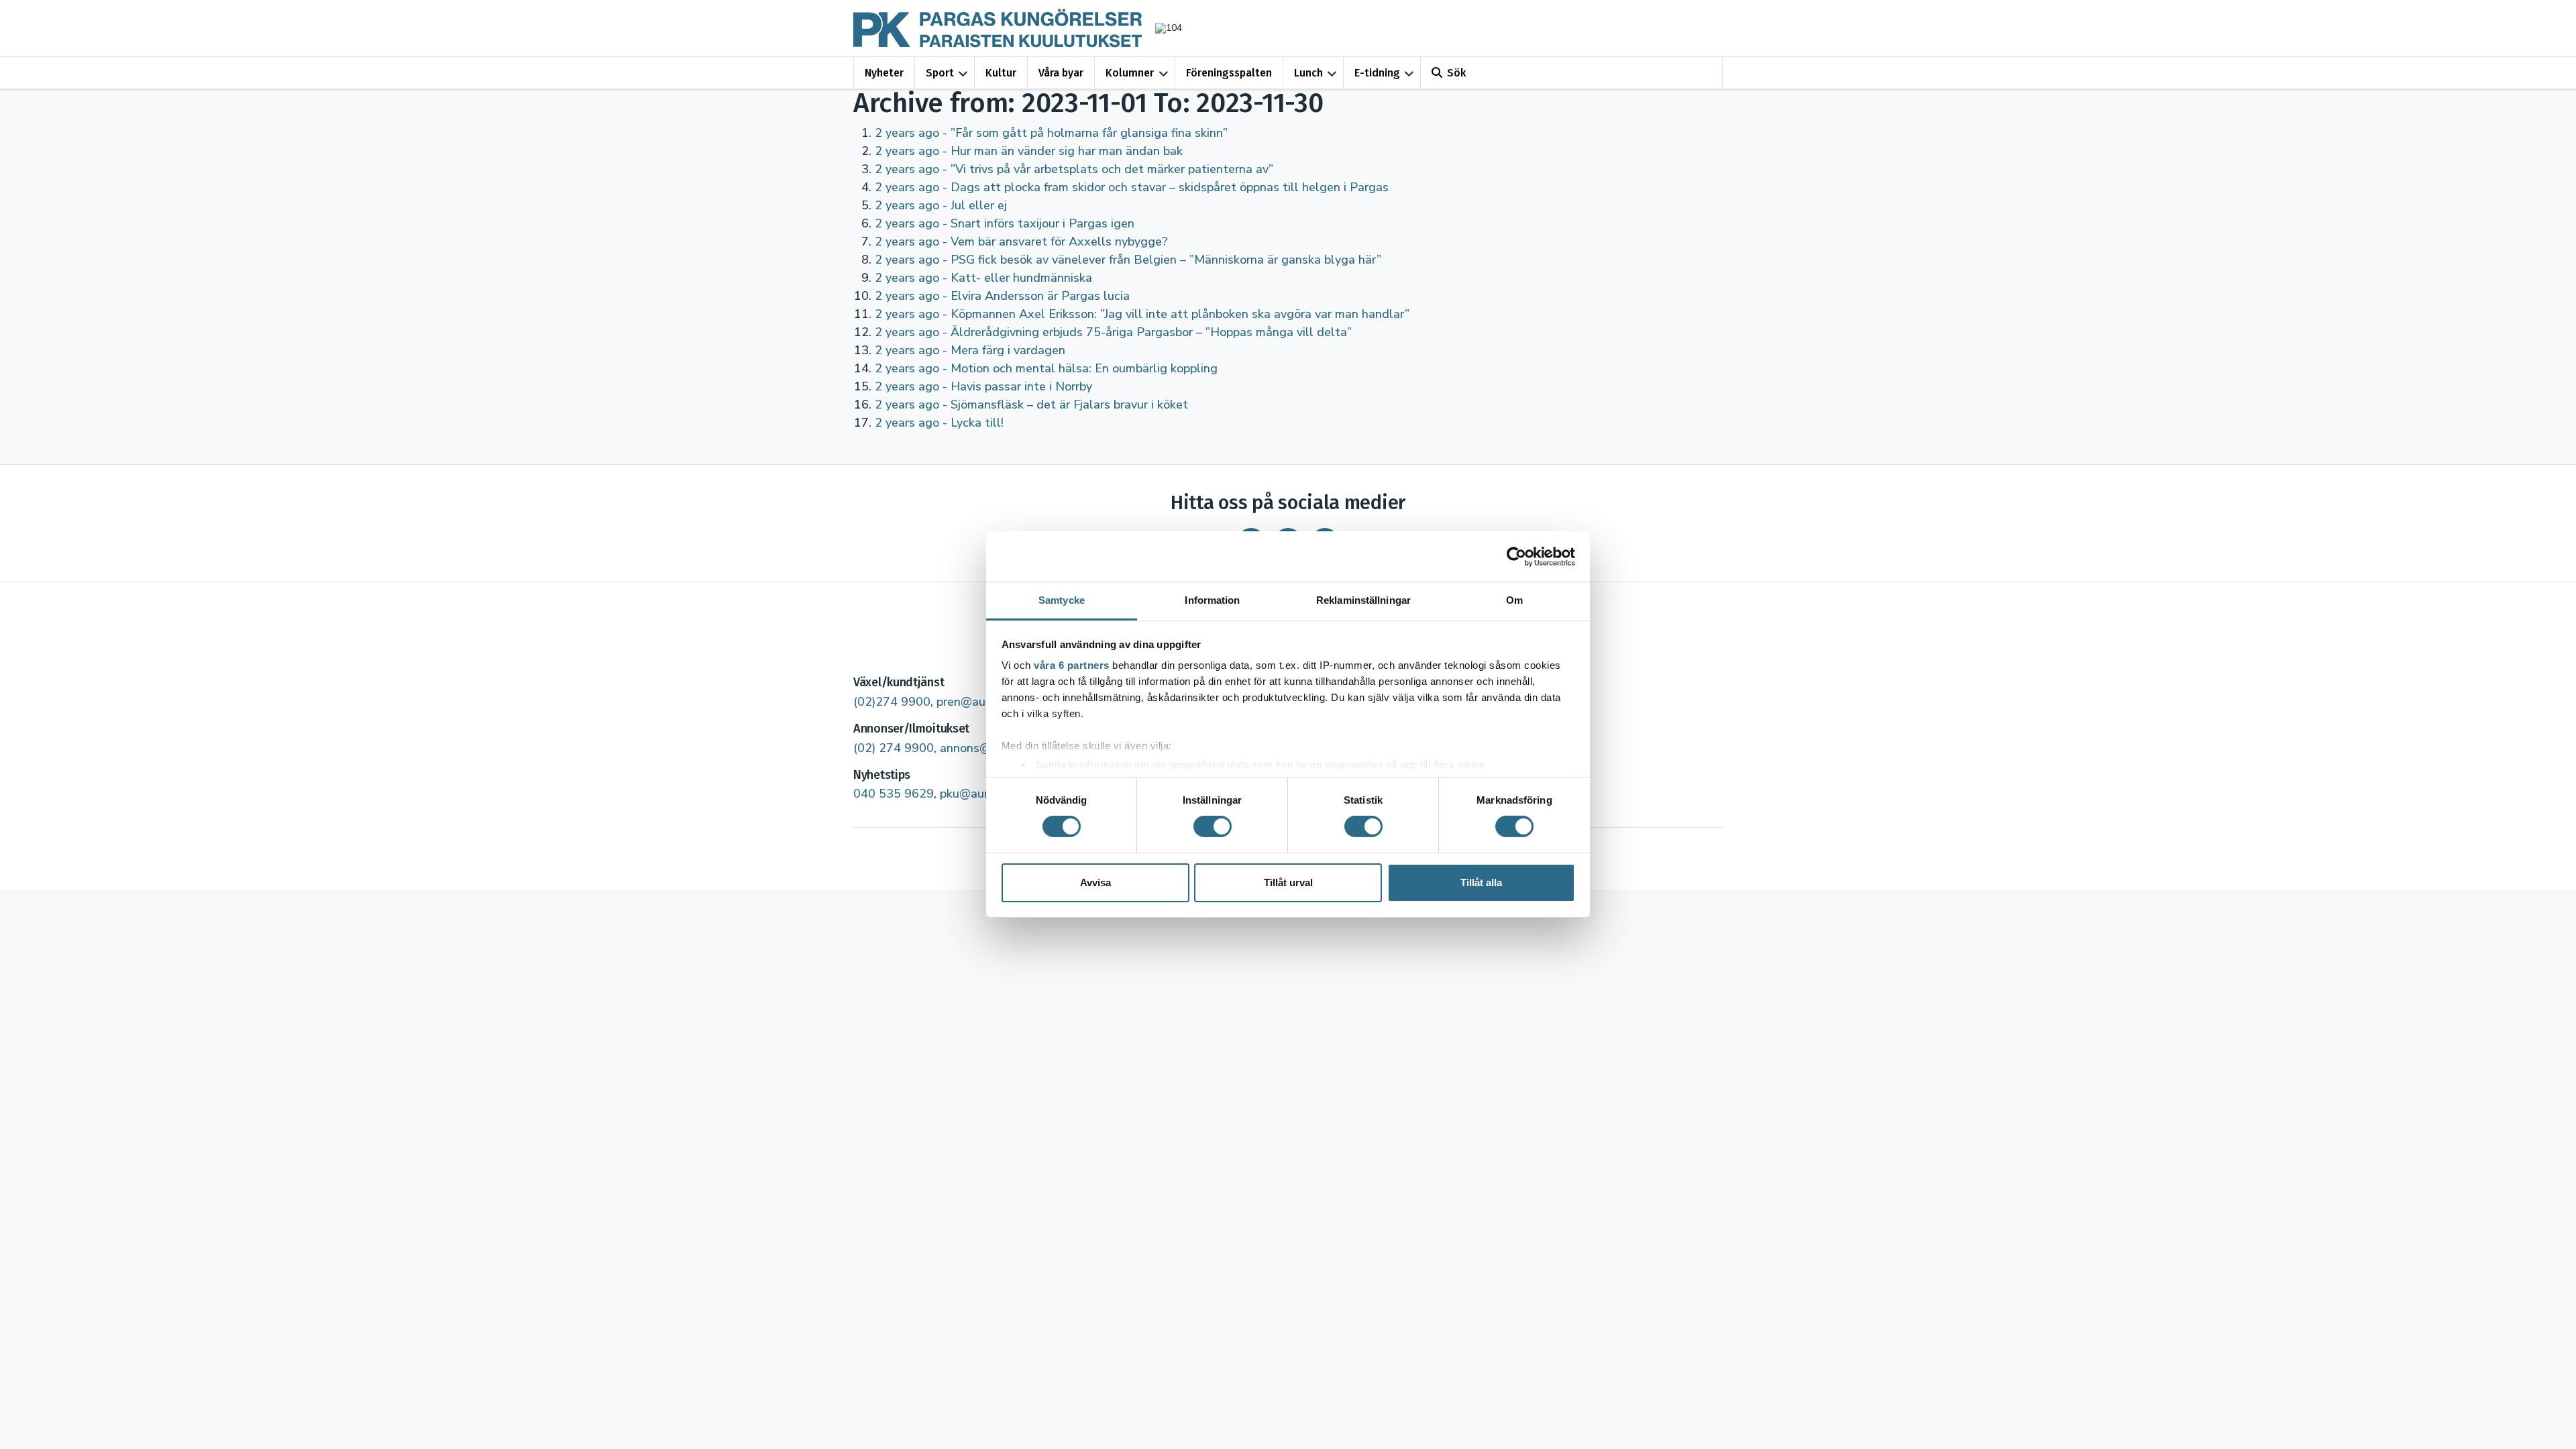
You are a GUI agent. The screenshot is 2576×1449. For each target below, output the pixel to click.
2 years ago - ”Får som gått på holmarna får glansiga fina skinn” (1051, 133)
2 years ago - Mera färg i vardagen (970, 350)
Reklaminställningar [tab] (1363, 600)
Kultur (1001, 73)
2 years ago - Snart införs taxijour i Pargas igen (1005, 223)
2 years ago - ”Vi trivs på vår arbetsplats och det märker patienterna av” (1074, 169)
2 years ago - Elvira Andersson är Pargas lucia (1002, 296)
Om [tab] (1514, 600)
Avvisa (1095, 882)
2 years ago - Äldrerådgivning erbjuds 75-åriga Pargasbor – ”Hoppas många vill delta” (1113, 332)
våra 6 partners (1072, 665)
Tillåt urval (1288, 882)
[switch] (1213, 826)
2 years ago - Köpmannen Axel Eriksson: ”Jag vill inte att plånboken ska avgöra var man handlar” (1142, 314)
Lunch (1308, 73)
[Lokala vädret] (1162, 28)
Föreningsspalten (1229, 73)
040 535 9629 (894, 794)
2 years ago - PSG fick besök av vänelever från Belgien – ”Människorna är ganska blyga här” (1128, 260)
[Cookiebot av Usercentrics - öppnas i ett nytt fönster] (1516, 556)
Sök (1456, 73)
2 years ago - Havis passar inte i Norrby (983, 386)
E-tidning (1377, 73)
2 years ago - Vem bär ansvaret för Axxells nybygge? (1021, 241)
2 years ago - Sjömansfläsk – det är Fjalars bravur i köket (1031, 405)
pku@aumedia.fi (983, 794)
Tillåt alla (1481, 882)
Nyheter (884, 73)
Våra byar (1061, 73)
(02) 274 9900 (894, 748)
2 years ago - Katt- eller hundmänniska (983, 278)
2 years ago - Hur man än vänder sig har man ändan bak (1029, 151)
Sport (940, 73)
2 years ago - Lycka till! (939, 423)
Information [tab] (1212, 600)
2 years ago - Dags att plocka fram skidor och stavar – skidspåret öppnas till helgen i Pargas (1132, 187)
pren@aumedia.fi (982, 702)
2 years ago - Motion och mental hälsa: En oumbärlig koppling (1046, 368)
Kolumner (1130, 73)
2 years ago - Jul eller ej (941, 205)
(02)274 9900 (892, 702)
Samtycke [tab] (1062, 600)
